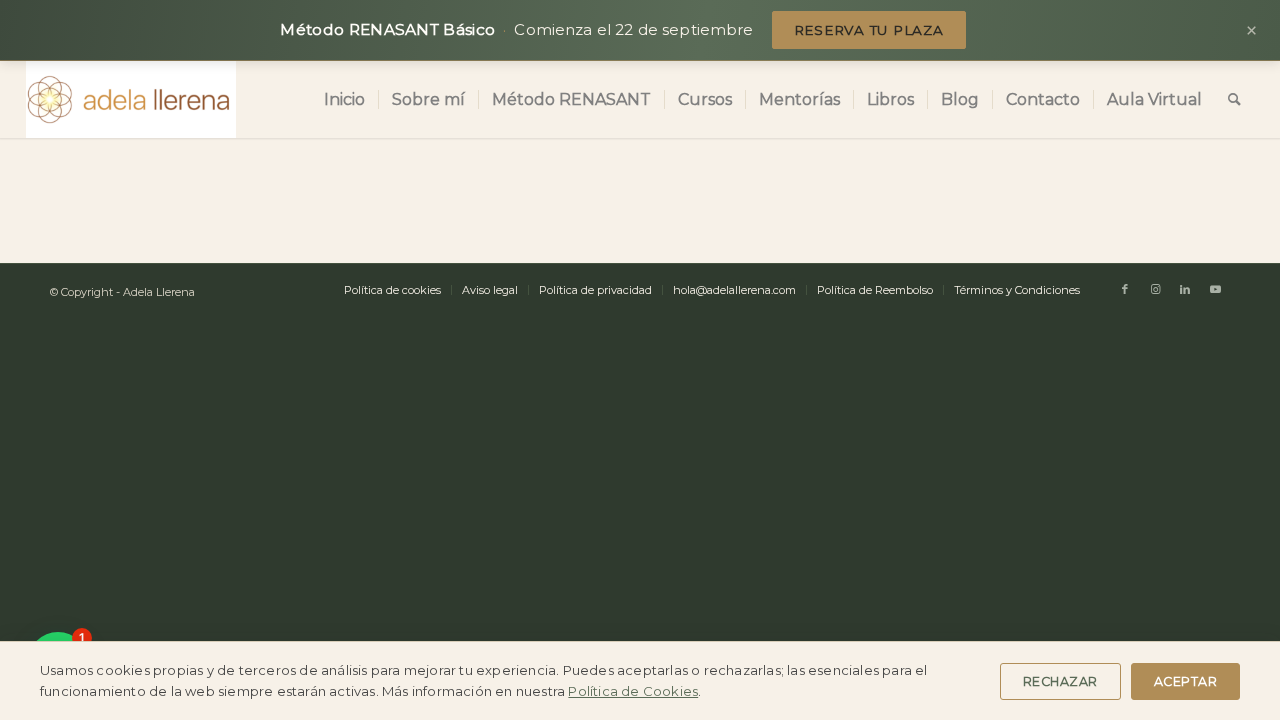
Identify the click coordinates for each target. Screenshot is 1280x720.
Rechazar (1060, 681)
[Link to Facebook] (1125, 289)
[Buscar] (1234, 99)
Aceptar (1186, 681)
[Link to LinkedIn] (1185, 289)
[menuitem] (344, 99)
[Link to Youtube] (1215, 289)
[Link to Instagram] (1155, 289)
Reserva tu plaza (869, 30)
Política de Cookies (633, 691)
